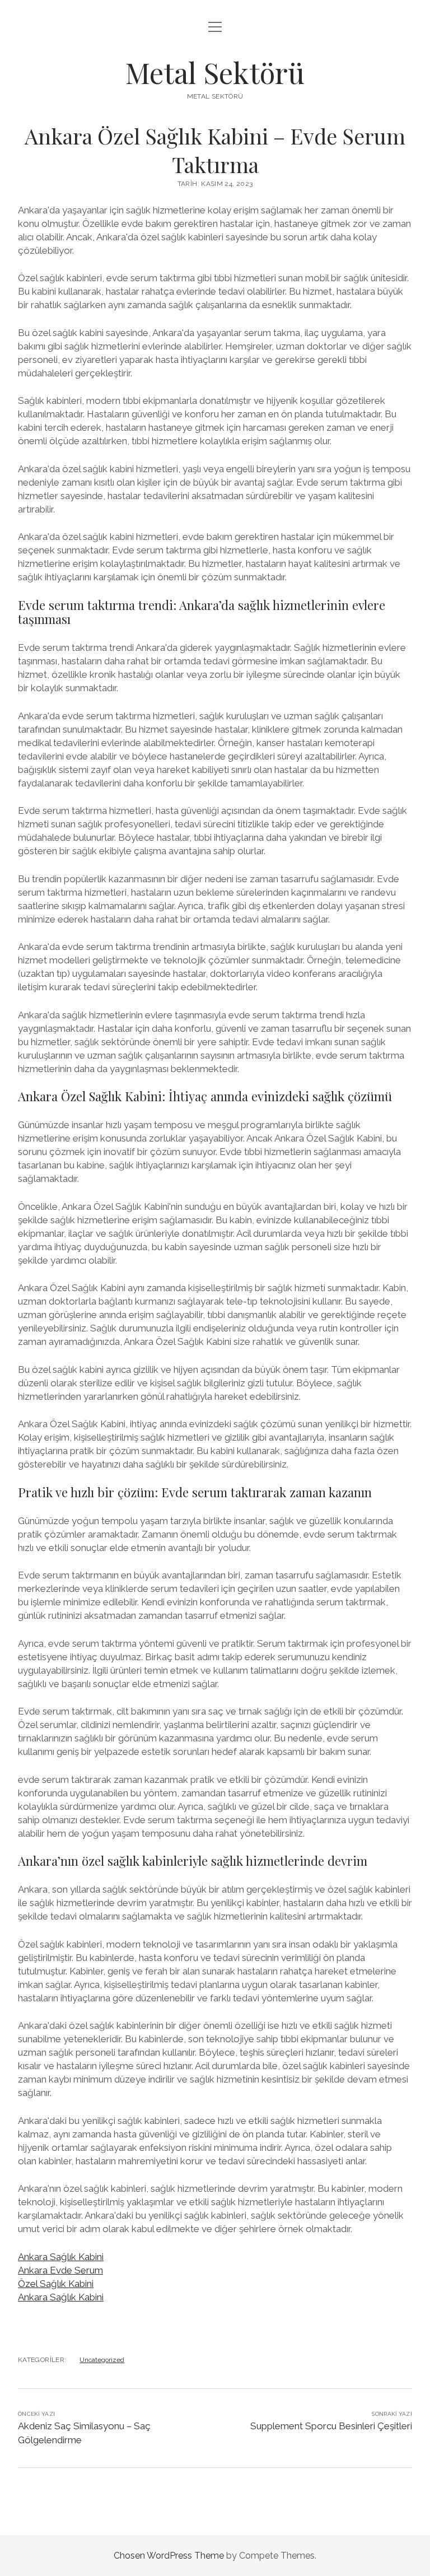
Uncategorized (102, 2360)
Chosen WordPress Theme (169, 2556)
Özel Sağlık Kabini (56, 2284)
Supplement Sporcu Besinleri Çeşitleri (331, 2426)
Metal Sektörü (215, 72)
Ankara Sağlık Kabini (61, 2257)
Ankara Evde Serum (60, 2270)
